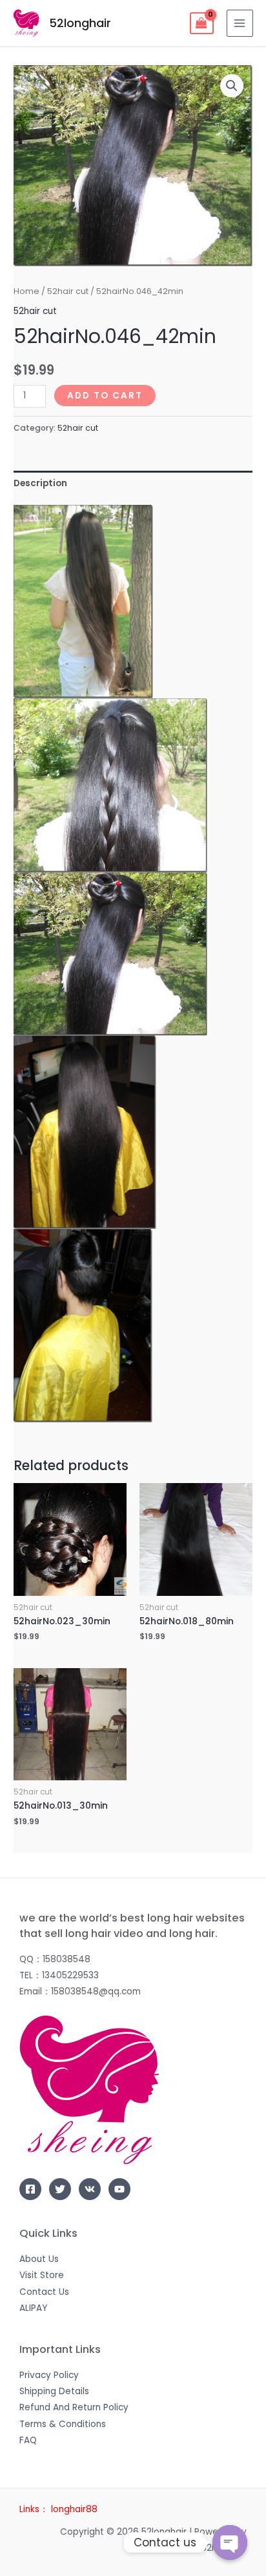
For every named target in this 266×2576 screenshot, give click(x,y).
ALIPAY (33, 2308)
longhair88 (74, 2509)
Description (40, 483)
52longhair (80, 23)
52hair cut (68, 291)
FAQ (28, 2440)
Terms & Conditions (63, 2424)
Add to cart (105, 396)
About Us (39, 2259)
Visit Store (42, 2275)
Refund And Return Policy (74, 2407)
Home (26, 291)
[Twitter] (60, 2189)
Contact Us (44, 2292)
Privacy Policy (49, 2375)
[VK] (90, 2189)
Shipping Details (54, 2391)
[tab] (133, 483)
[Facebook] (30, 2189)
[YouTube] (119, 2189)
